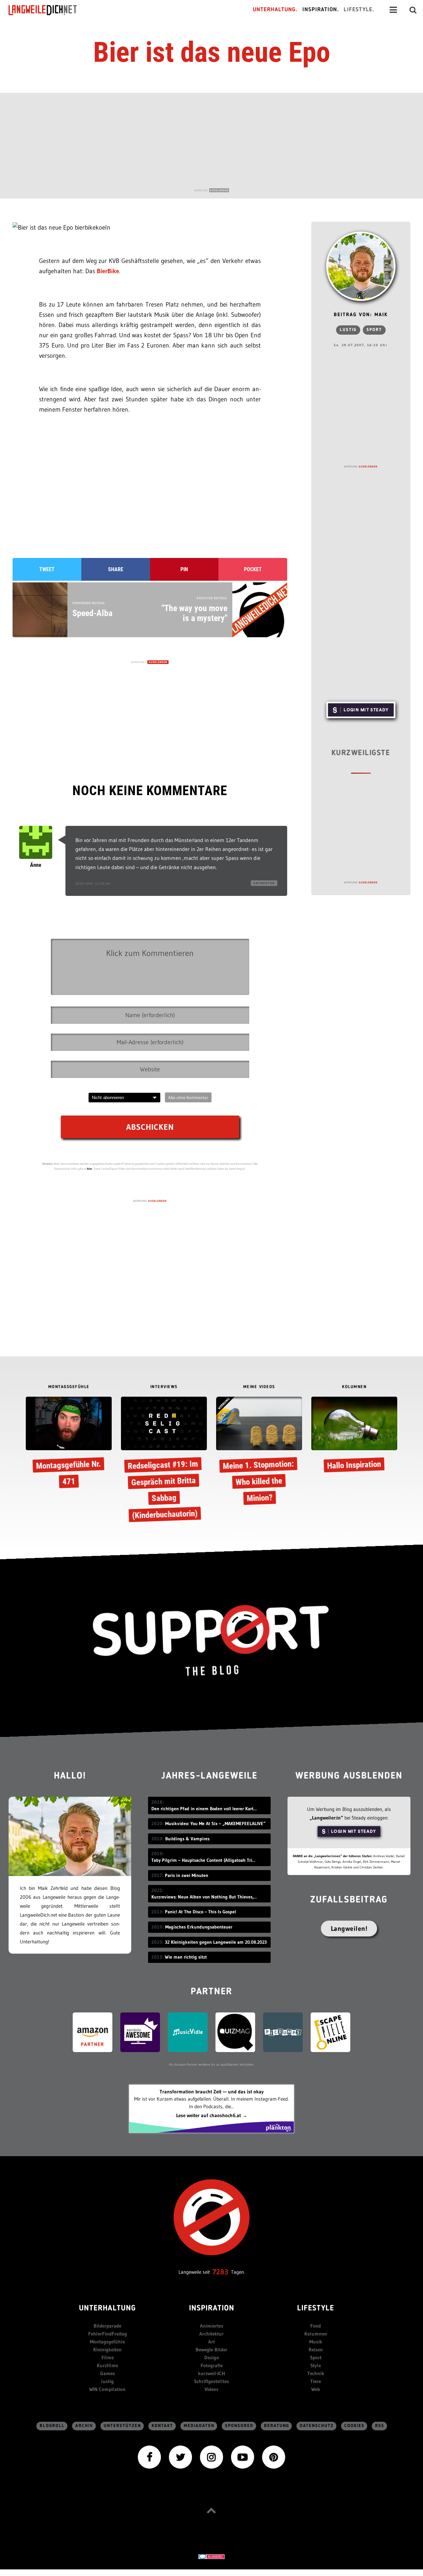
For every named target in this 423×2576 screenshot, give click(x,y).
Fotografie (212, 2365)
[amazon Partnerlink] (93, 2032)
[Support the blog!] (211, 1641)
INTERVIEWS (164, 1387)
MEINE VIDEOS (259, 1387)
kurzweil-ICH (211, 2373)
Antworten (264, 883)
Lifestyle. (359, 10)
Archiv (84, 2426)
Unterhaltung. (275, 10)
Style (316, 2365)
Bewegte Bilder (211, 2350)
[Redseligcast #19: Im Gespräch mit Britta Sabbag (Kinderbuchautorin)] (164, 1459)
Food (316, 2326)
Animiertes (212, 2326)
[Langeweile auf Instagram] (211, 2456)
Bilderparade (107, 2326)
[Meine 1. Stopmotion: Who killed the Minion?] (259, 1452)
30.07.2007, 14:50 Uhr (93, 883)
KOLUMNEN (354, 1387)
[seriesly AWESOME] (140, 2032)
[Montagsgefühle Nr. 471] (69, 1444)
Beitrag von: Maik (361, 315)
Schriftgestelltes (211, 2381)
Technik (316, 2373)
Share (116, 569)
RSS (380, 2426)
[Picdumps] (283, 2032)
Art (211, 2342)
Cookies (354, 2426)
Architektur (211, 2334)
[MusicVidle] (188, 2032)
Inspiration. (321, 10)
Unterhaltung (107, 2309)
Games (108, 2373)
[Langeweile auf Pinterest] (274, 2456)
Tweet (47, 569)
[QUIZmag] (235, 2032)
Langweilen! (349, 1929)
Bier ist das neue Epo (212, 52)
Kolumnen (316, 2334)
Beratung (277, 2426)
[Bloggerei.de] (211, 2556)
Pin (184, 569)
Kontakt (162, 2426)
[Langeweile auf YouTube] (243, 2456)
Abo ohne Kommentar (188, 1097)
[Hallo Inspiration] (354, 1436)
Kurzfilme (107, 2365)
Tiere (316, 2381)
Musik (316, 2342)
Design (212, 2357)
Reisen (316, 2350)
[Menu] (393, 10)
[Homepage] (49, 10)
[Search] (413, 10)
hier (90, 1169)
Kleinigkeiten (107, 2350)
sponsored (239, 2426)
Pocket (253, 569)
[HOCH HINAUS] (211, 2510)
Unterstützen (122, 2426)
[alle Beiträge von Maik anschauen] (361, 266)
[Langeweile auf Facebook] (149, 2456)
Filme (108, 2357)
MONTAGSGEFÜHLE (69, 1387)
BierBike (108, 271)
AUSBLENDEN (219, 190)
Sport (374, 330)
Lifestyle (316, 2309)
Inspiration (212, 2309)
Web (316, 2389)
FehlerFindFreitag (108, 2334)
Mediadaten (199, 2426)
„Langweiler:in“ (326, 1818)
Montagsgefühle (107, 2342)
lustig (348, 330)
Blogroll (52, 2426)
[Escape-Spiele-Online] (330, 2032)
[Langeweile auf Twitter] (180, 2456)
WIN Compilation (107, 2389)
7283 (220, 2272)
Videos (211, 2389)
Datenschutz (317, 2426)
